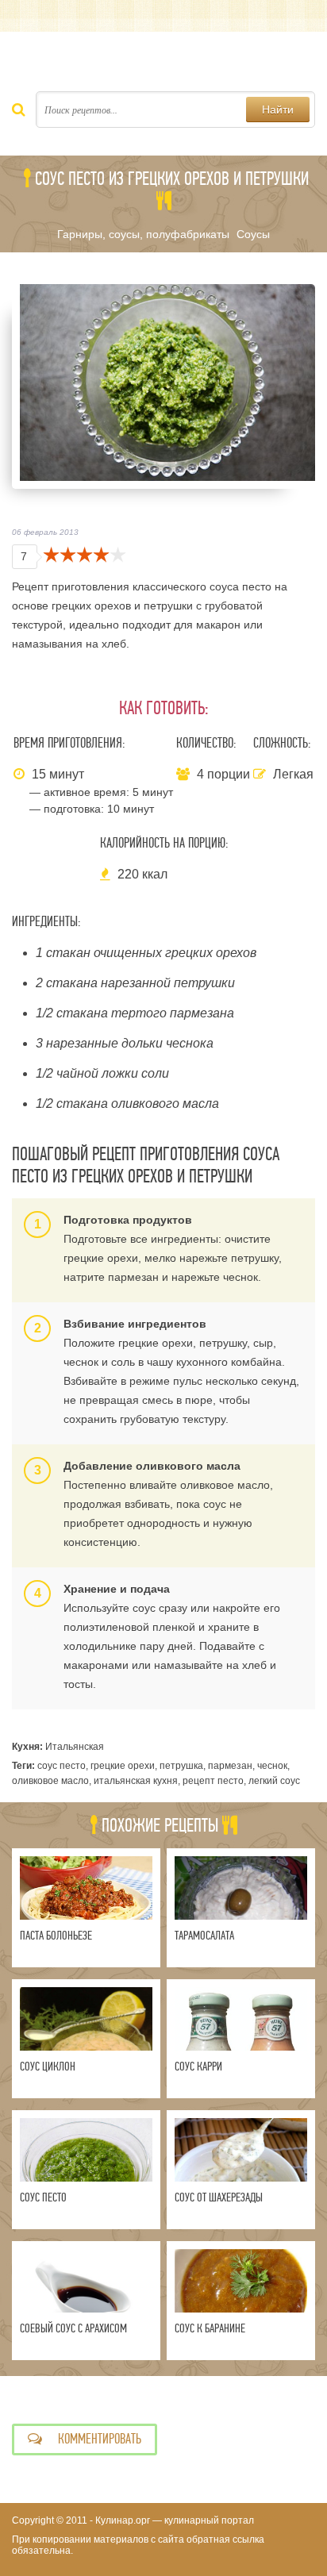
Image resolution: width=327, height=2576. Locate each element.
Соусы (253, 234)
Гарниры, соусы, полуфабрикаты (143, 234)
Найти (278, 110)
